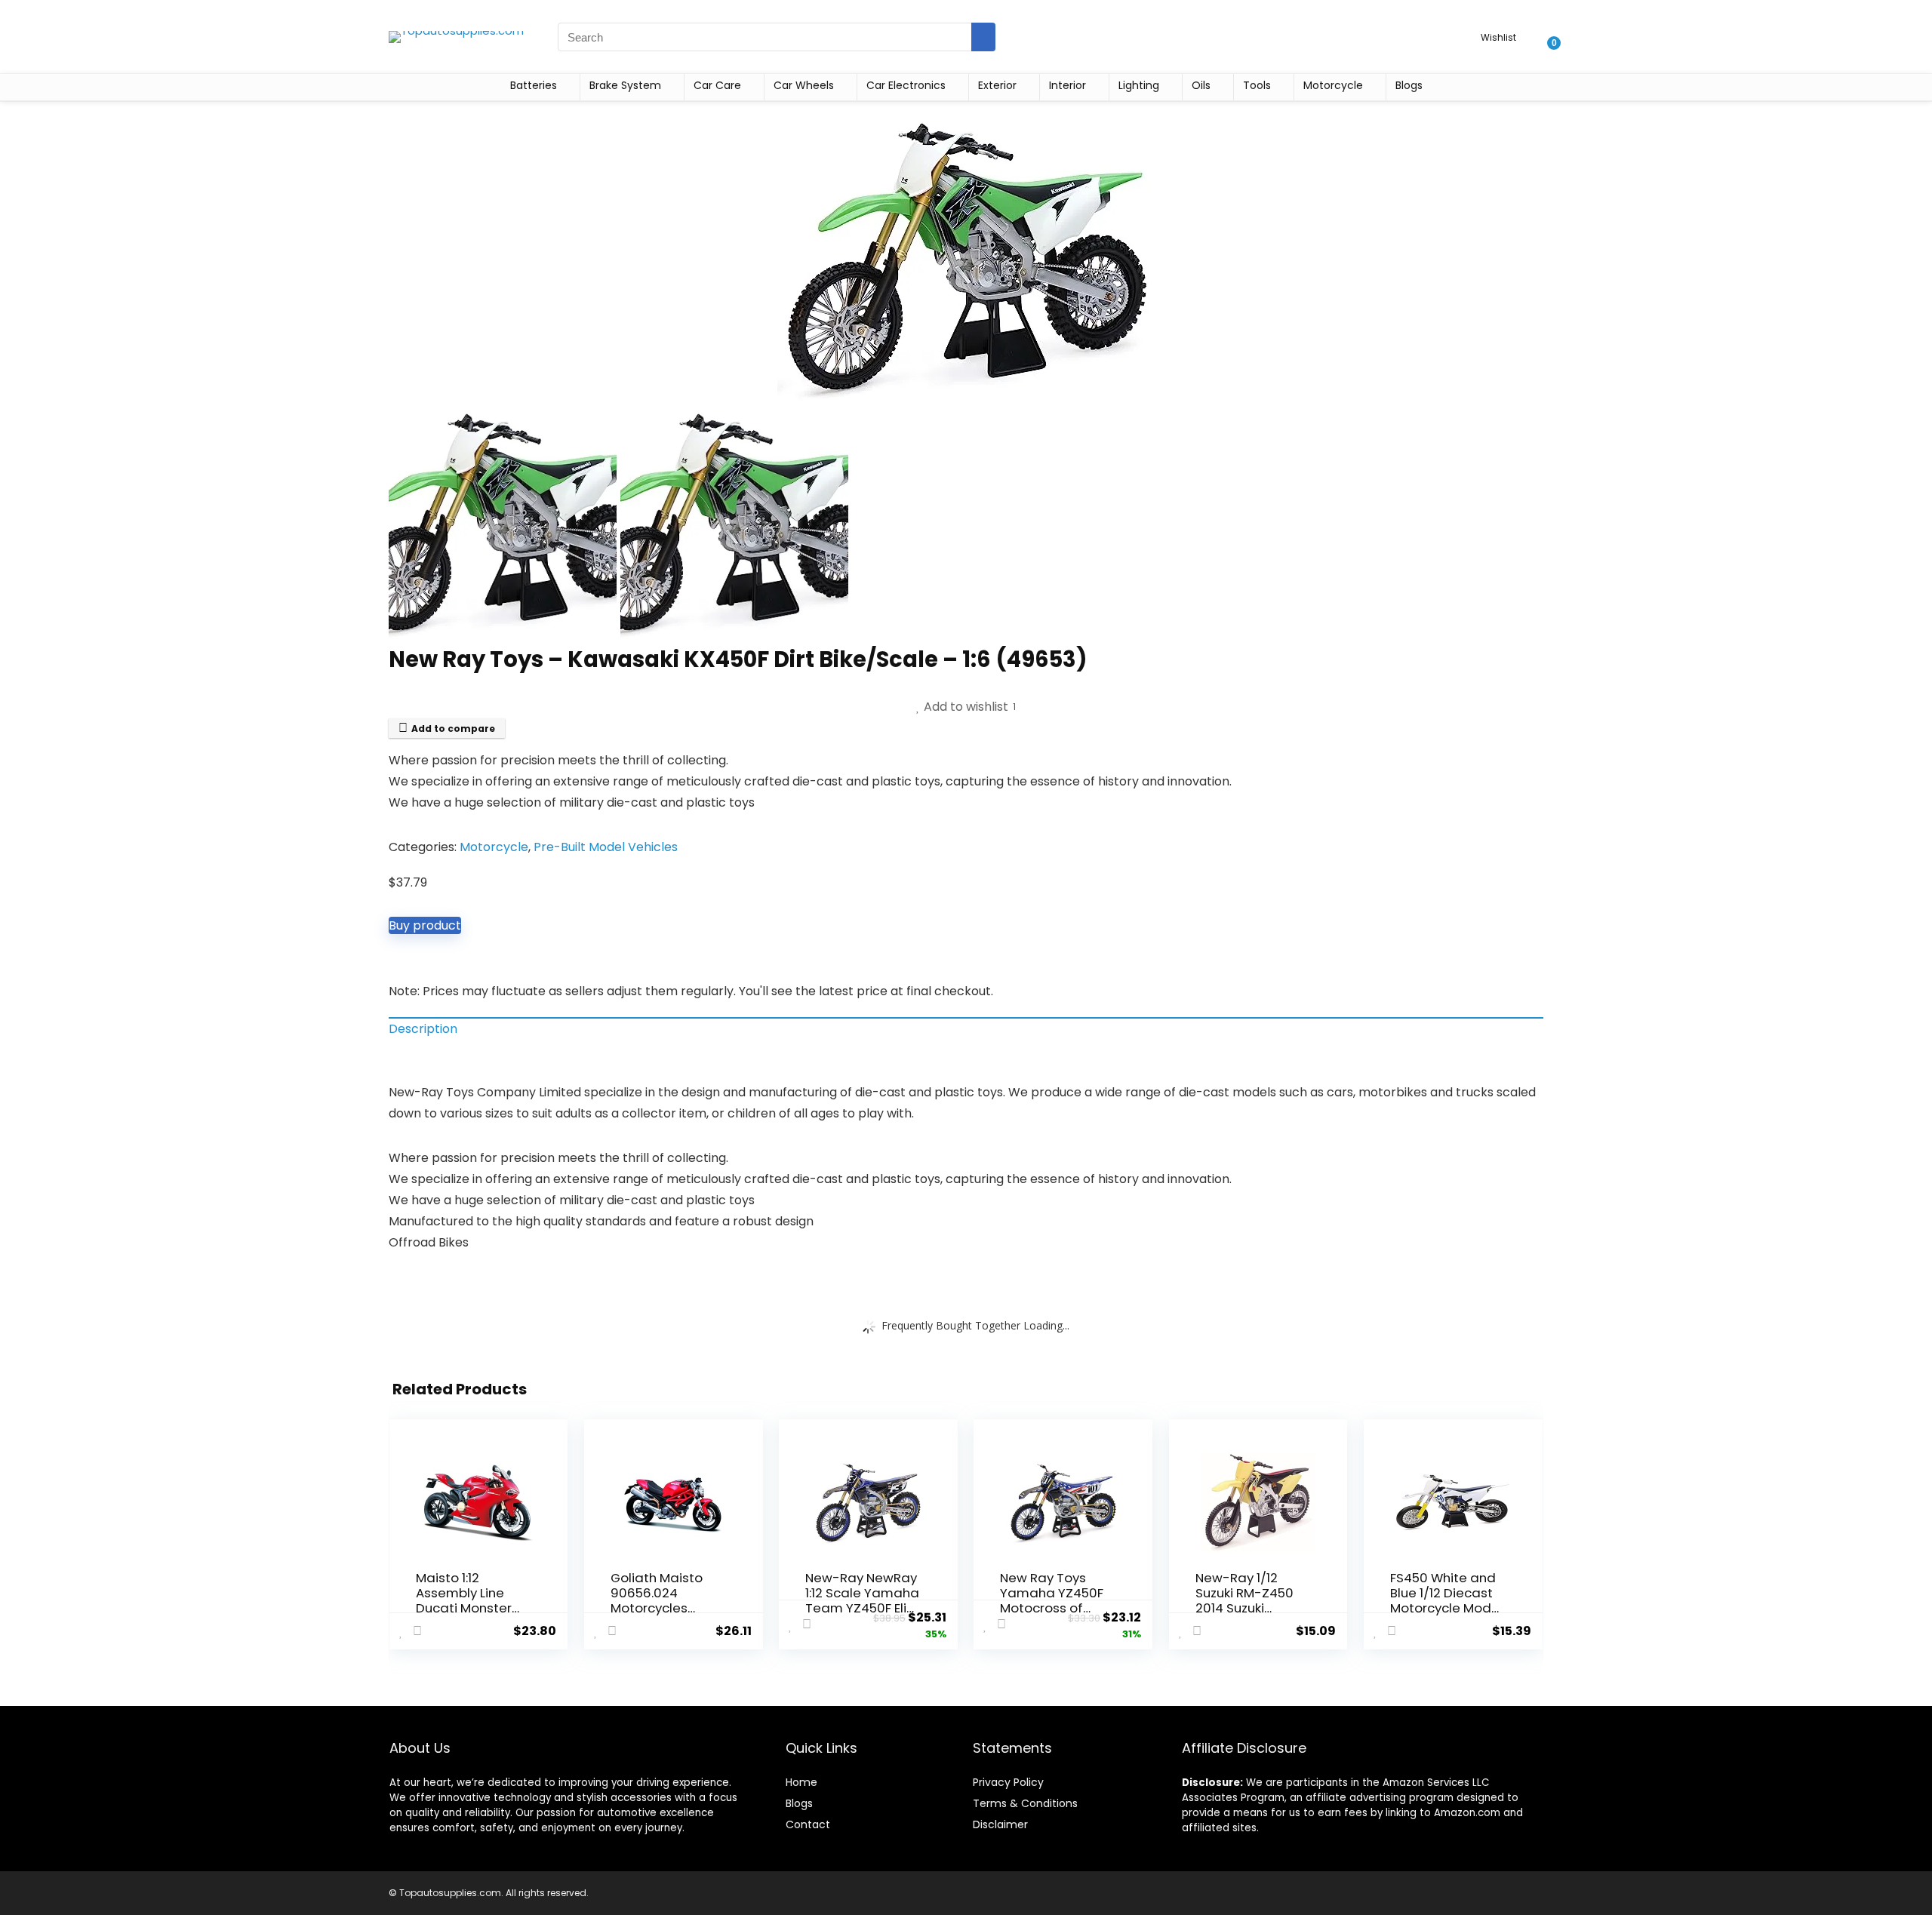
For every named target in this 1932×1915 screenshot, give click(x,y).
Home (801, 1782)
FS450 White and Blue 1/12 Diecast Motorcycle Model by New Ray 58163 (1446, 1600)
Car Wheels (804, 85)
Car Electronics (906, 85)
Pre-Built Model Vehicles (606, 847)
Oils (1201, 85)
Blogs (1409, 85)
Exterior (997, 85)
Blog (797, 1803)
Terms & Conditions (1025, 1803)
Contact (808, 1824)
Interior (1068, 85)
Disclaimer (1000, 1824)
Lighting (1139, 85)
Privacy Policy (1008, 1782)
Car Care (717, 85)
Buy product (425, 925)
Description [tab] (423, 1029)
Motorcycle (1333, 85)
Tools (1257, 85)
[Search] (983, 37)
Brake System (625, 85)
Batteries (534, 85)
